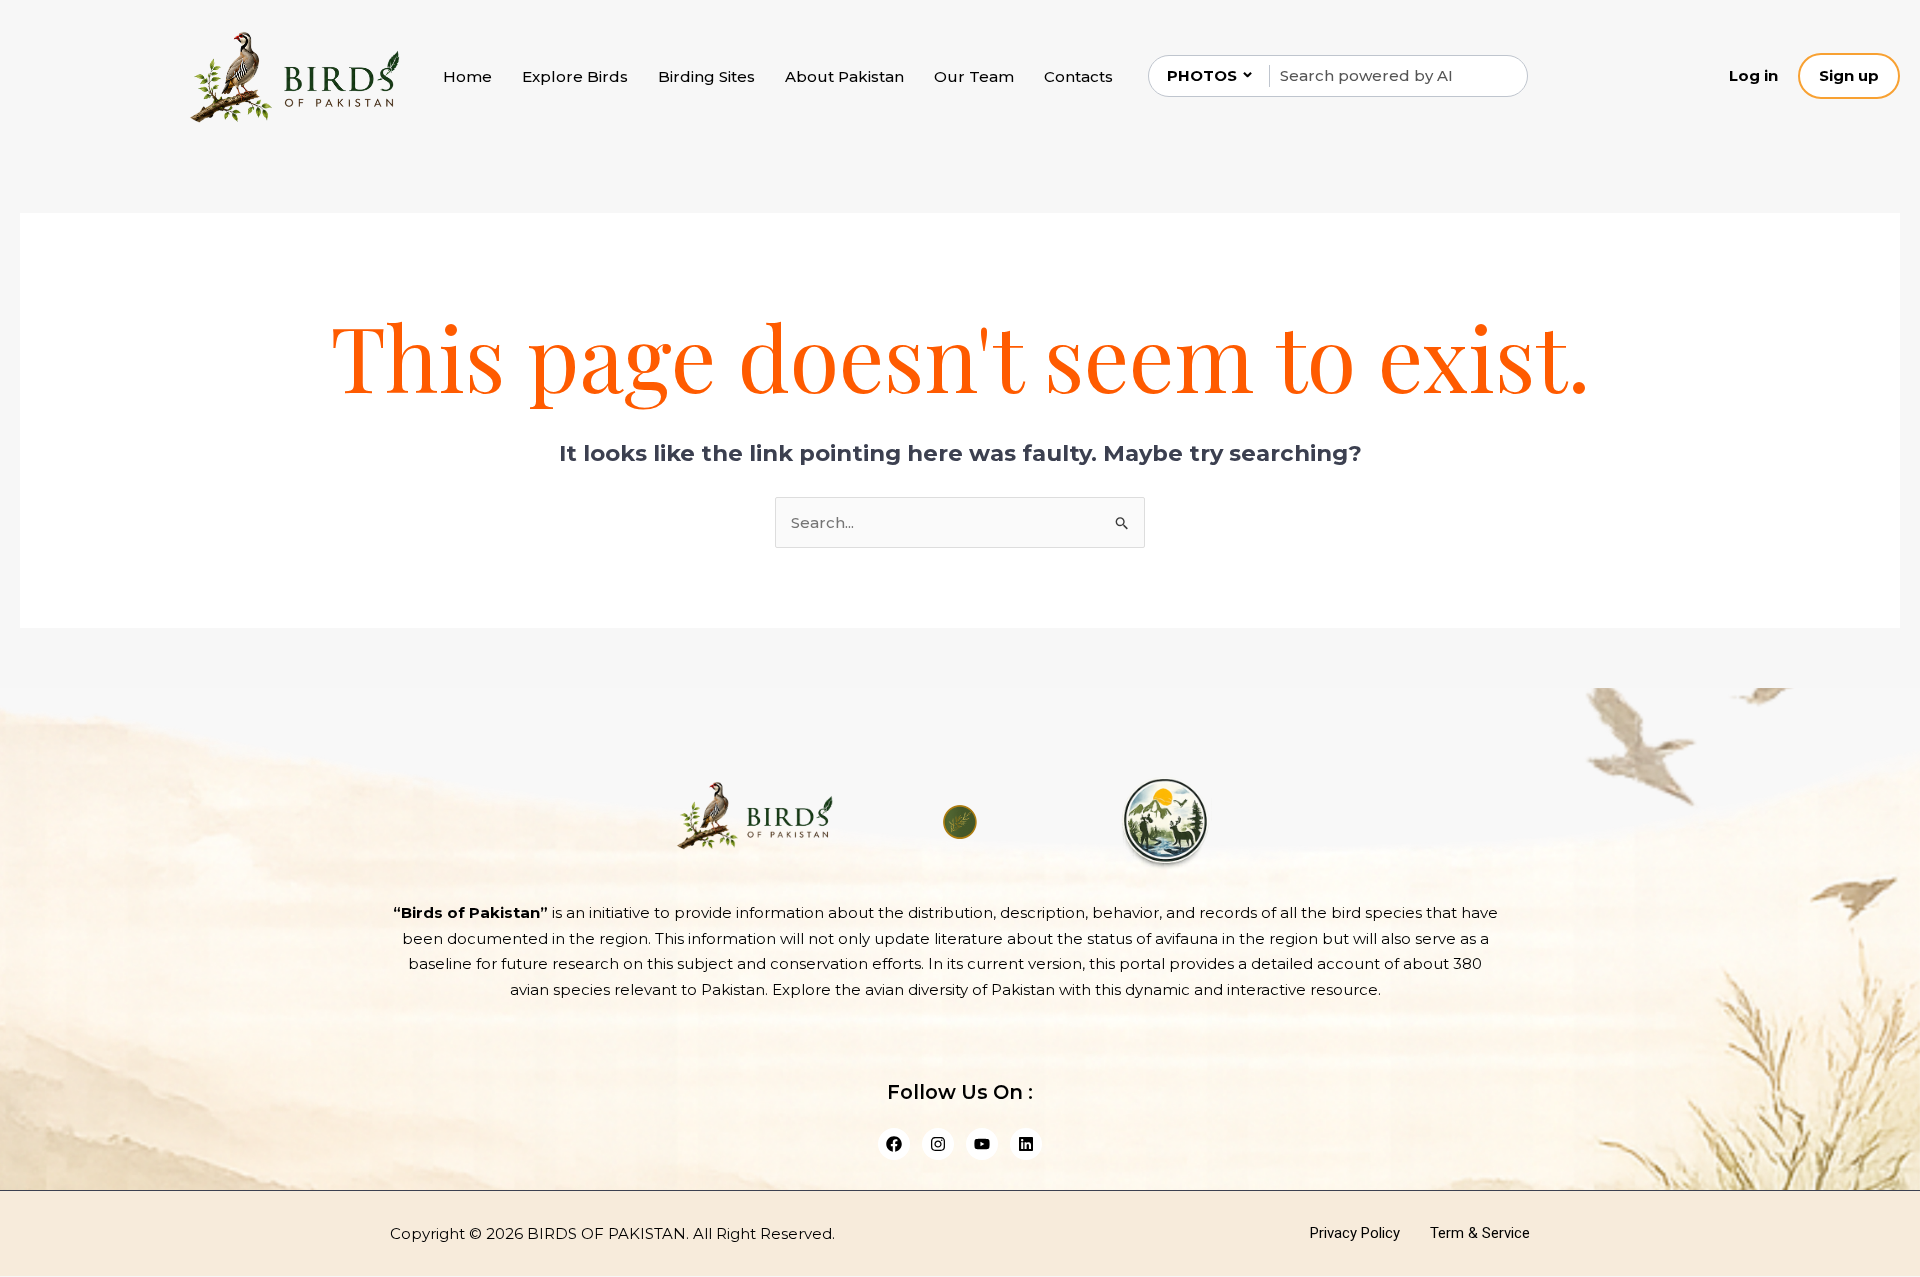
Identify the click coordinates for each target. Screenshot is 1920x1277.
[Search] (1496, 76)
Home (467, 76)
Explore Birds (575, 76)
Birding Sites (706, 76)
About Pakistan (844, 76)
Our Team (974, 76)
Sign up (1849, 75)
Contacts (1078, 76)
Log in (1753, 75)
